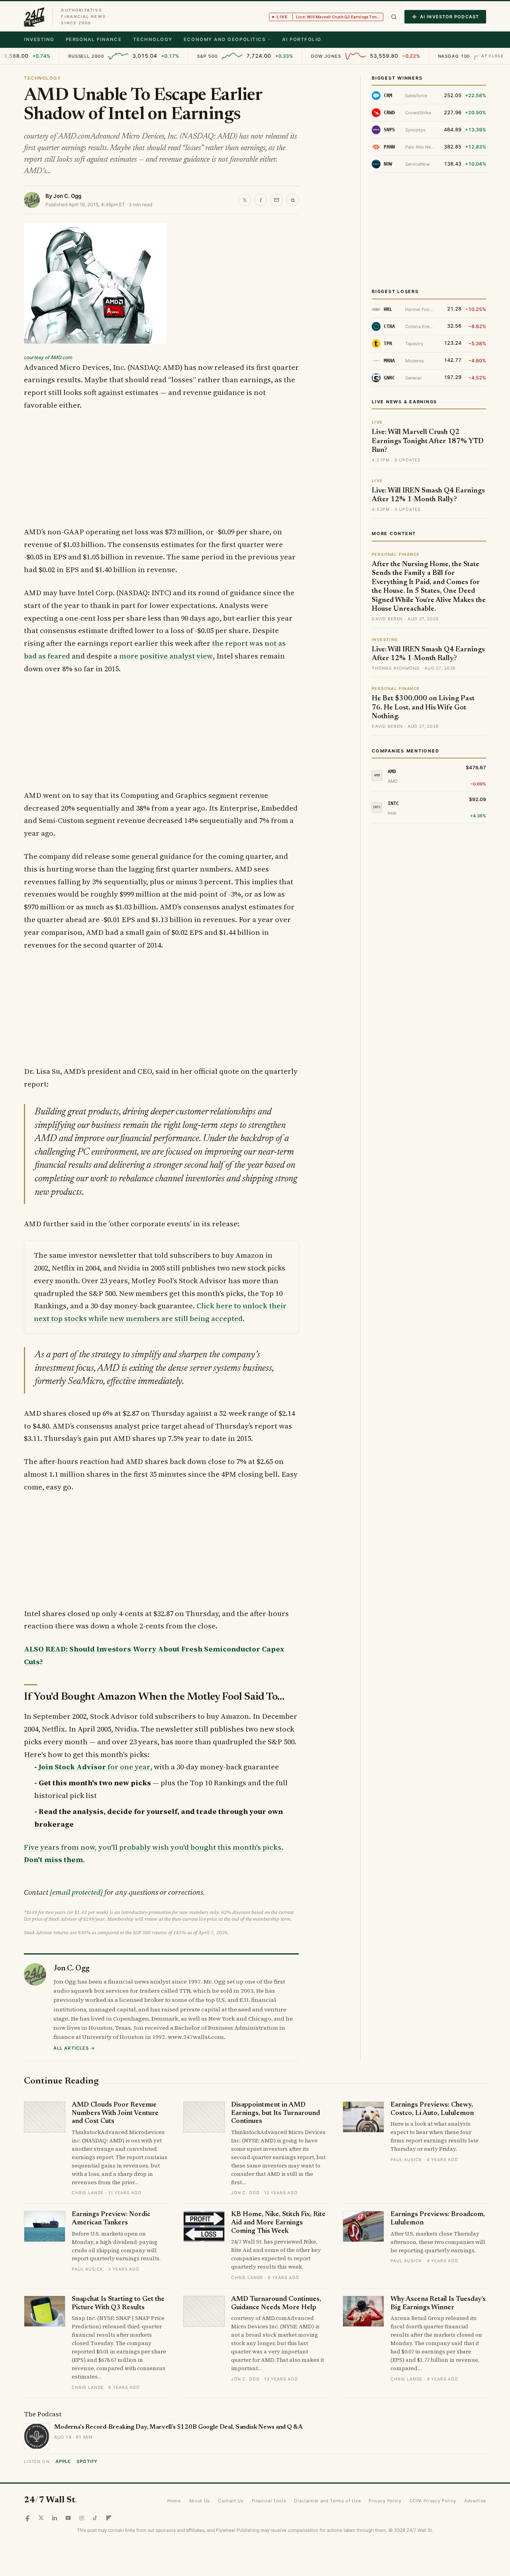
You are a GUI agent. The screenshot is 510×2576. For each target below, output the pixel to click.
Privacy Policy (385, 2501)
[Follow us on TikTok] (95, 2518)
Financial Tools (269, 2501)
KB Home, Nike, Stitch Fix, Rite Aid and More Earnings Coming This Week (278, 2223)
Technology (153, 39)
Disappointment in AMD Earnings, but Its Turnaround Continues (276, 2113)
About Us (199, 2501)
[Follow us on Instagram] (82, 2518)
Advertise (475, 2501)
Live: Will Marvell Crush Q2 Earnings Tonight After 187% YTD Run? (428, 441)
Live (330, 17)
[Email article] (277, 200)
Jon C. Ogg (67, 196)
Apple (63, 2461)
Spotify (87, 2461)
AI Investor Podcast (449, 17)
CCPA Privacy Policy (433, 2501)
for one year (94, 1767)
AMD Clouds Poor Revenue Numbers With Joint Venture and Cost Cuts (115, 2113)
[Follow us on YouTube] (68, 2518)
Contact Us (231, 2501)
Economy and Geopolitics (225, 39)
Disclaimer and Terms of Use (327, 2501)
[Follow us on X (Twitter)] (41, 2518)
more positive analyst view (166, 656)
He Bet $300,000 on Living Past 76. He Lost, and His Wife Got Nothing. (423, 708)
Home (174, 2501)
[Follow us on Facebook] (27, 2518)
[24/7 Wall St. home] (34, 17)
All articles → (74, 2048)
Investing (39, 39)
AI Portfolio (302, 39)
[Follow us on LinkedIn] (55, 2518)
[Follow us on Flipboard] (109, 2518)
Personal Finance (94, 39)
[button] (394, 17)
